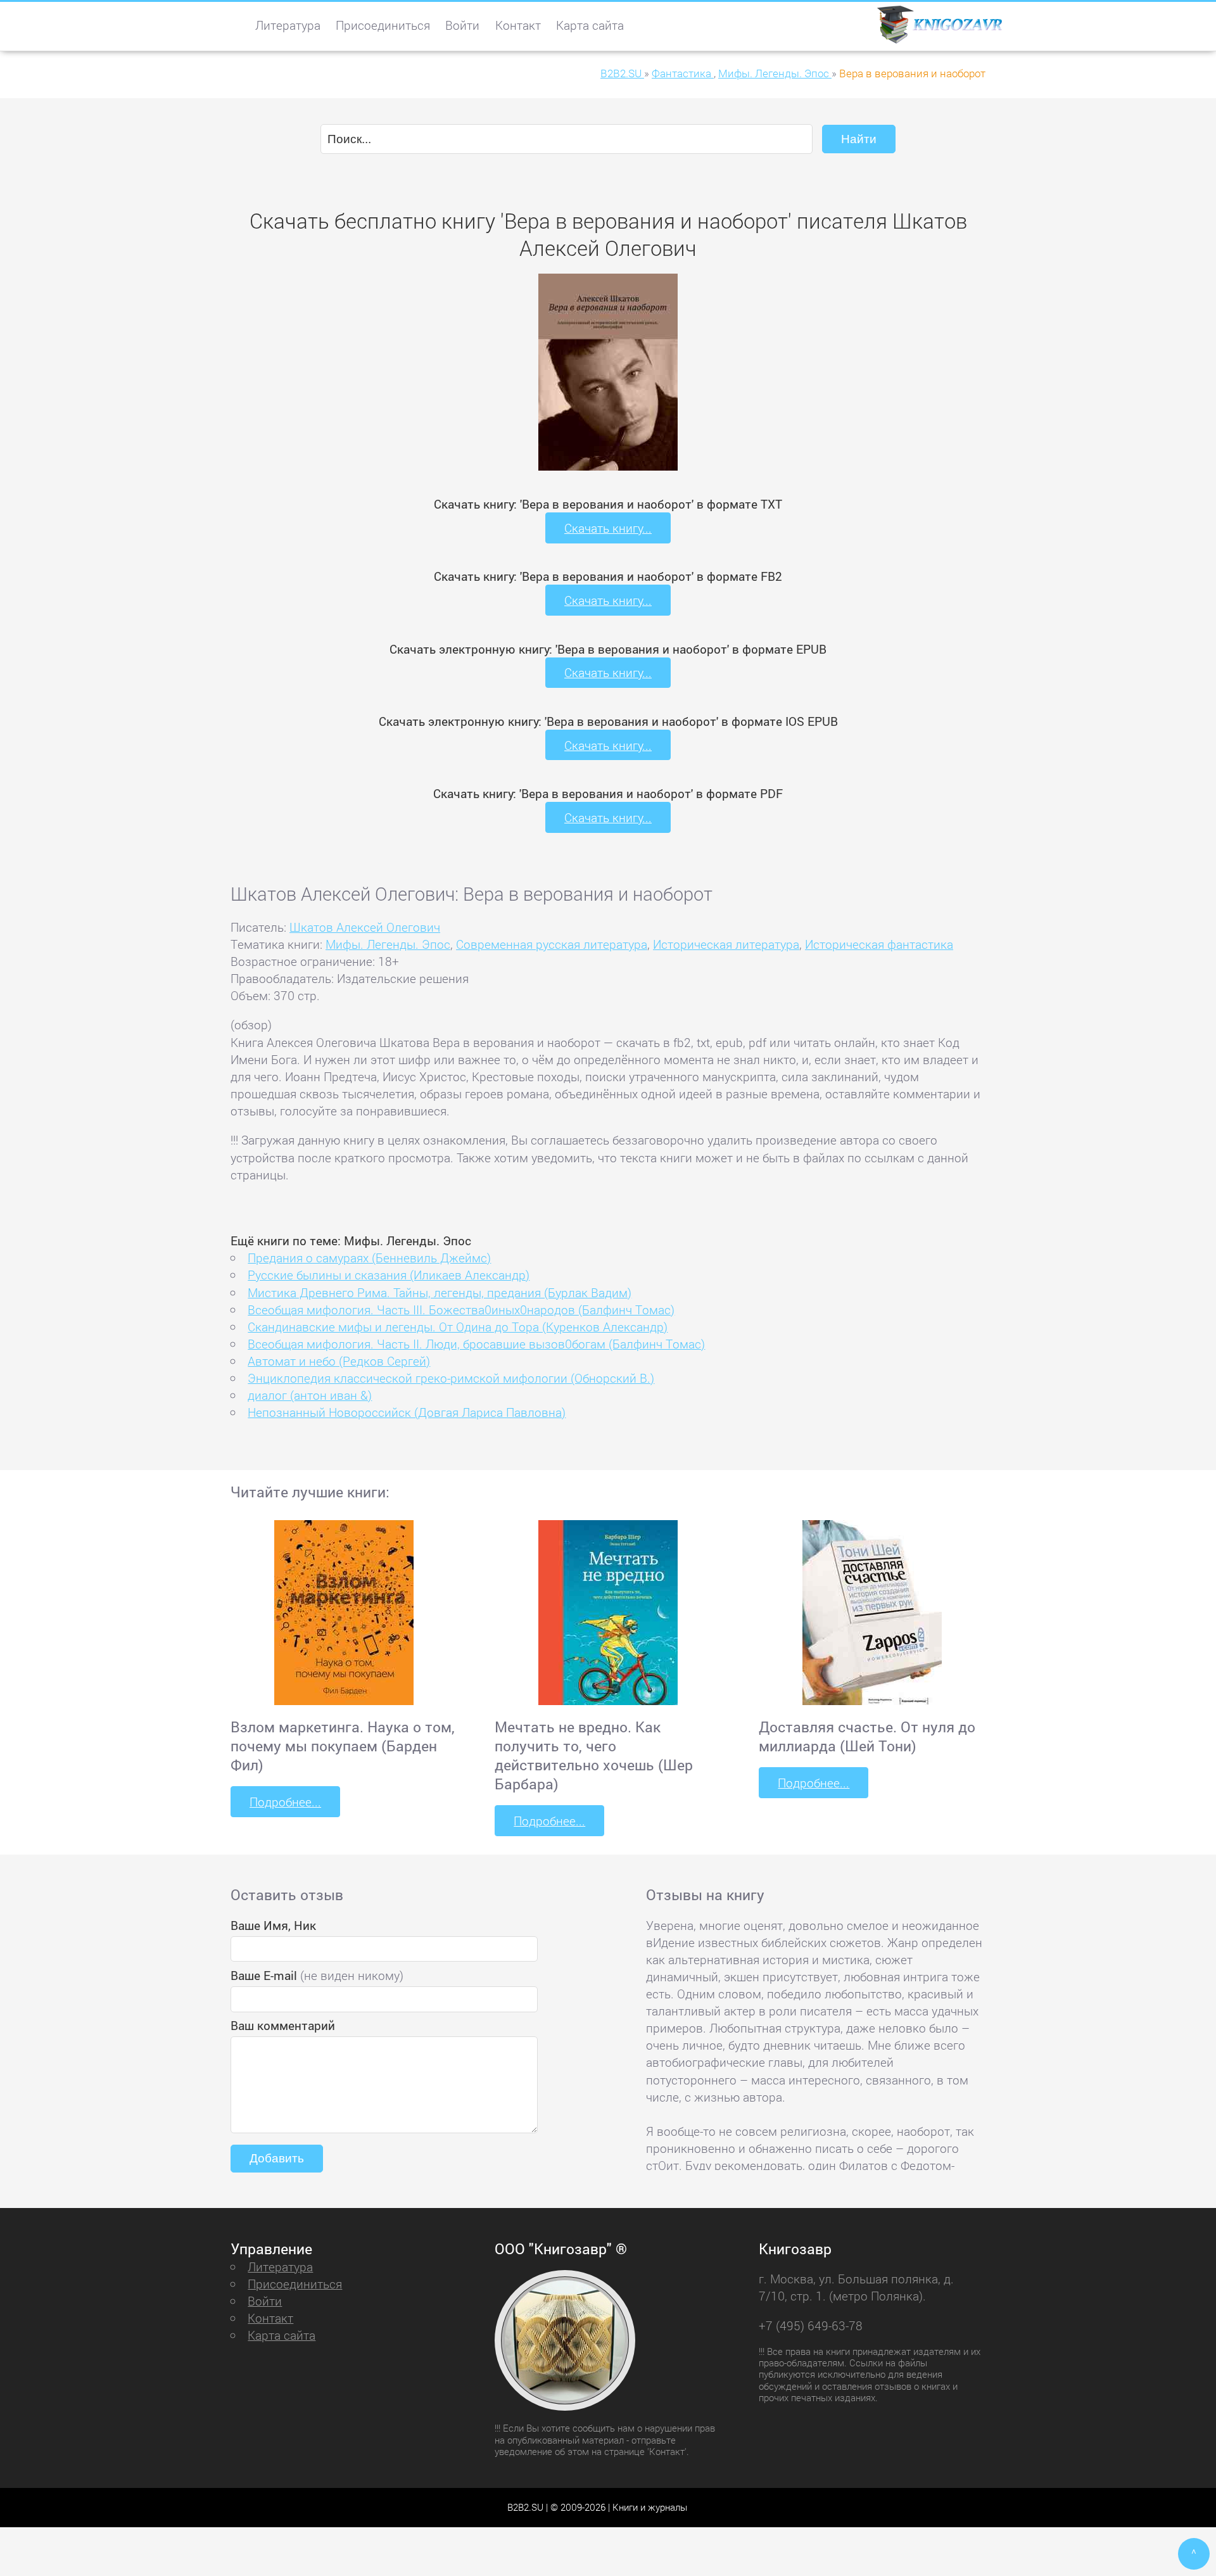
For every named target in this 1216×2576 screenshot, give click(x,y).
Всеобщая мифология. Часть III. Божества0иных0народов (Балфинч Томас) (461, 1310)
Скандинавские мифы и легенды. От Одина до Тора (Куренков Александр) (458, 1327)
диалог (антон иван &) (310, 1395)
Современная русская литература (552, 944)
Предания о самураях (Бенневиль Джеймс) (369, 1258)
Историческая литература (726, 944)
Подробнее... (285, 1802)
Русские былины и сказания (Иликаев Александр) (389, 1275)
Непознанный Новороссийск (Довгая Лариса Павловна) (407, 1412)
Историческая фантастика (879, 944)
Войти (462, 25)
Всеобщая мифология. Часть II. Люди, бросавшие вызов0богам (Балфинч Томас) (476, 1344)
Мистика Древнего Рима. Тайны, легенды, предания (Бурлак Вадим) (440, 1292)
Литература (288, 25)
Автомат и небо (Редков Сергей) (339, 1361)
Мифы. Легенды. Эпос (388, 944)
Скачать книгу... (608, 528)
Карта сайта (590, 25)
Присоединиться (383, 25)
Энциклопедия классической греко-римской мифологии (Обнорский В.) (451, 1378)
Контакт (518, 25)
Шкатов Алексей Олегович (365, 927)
